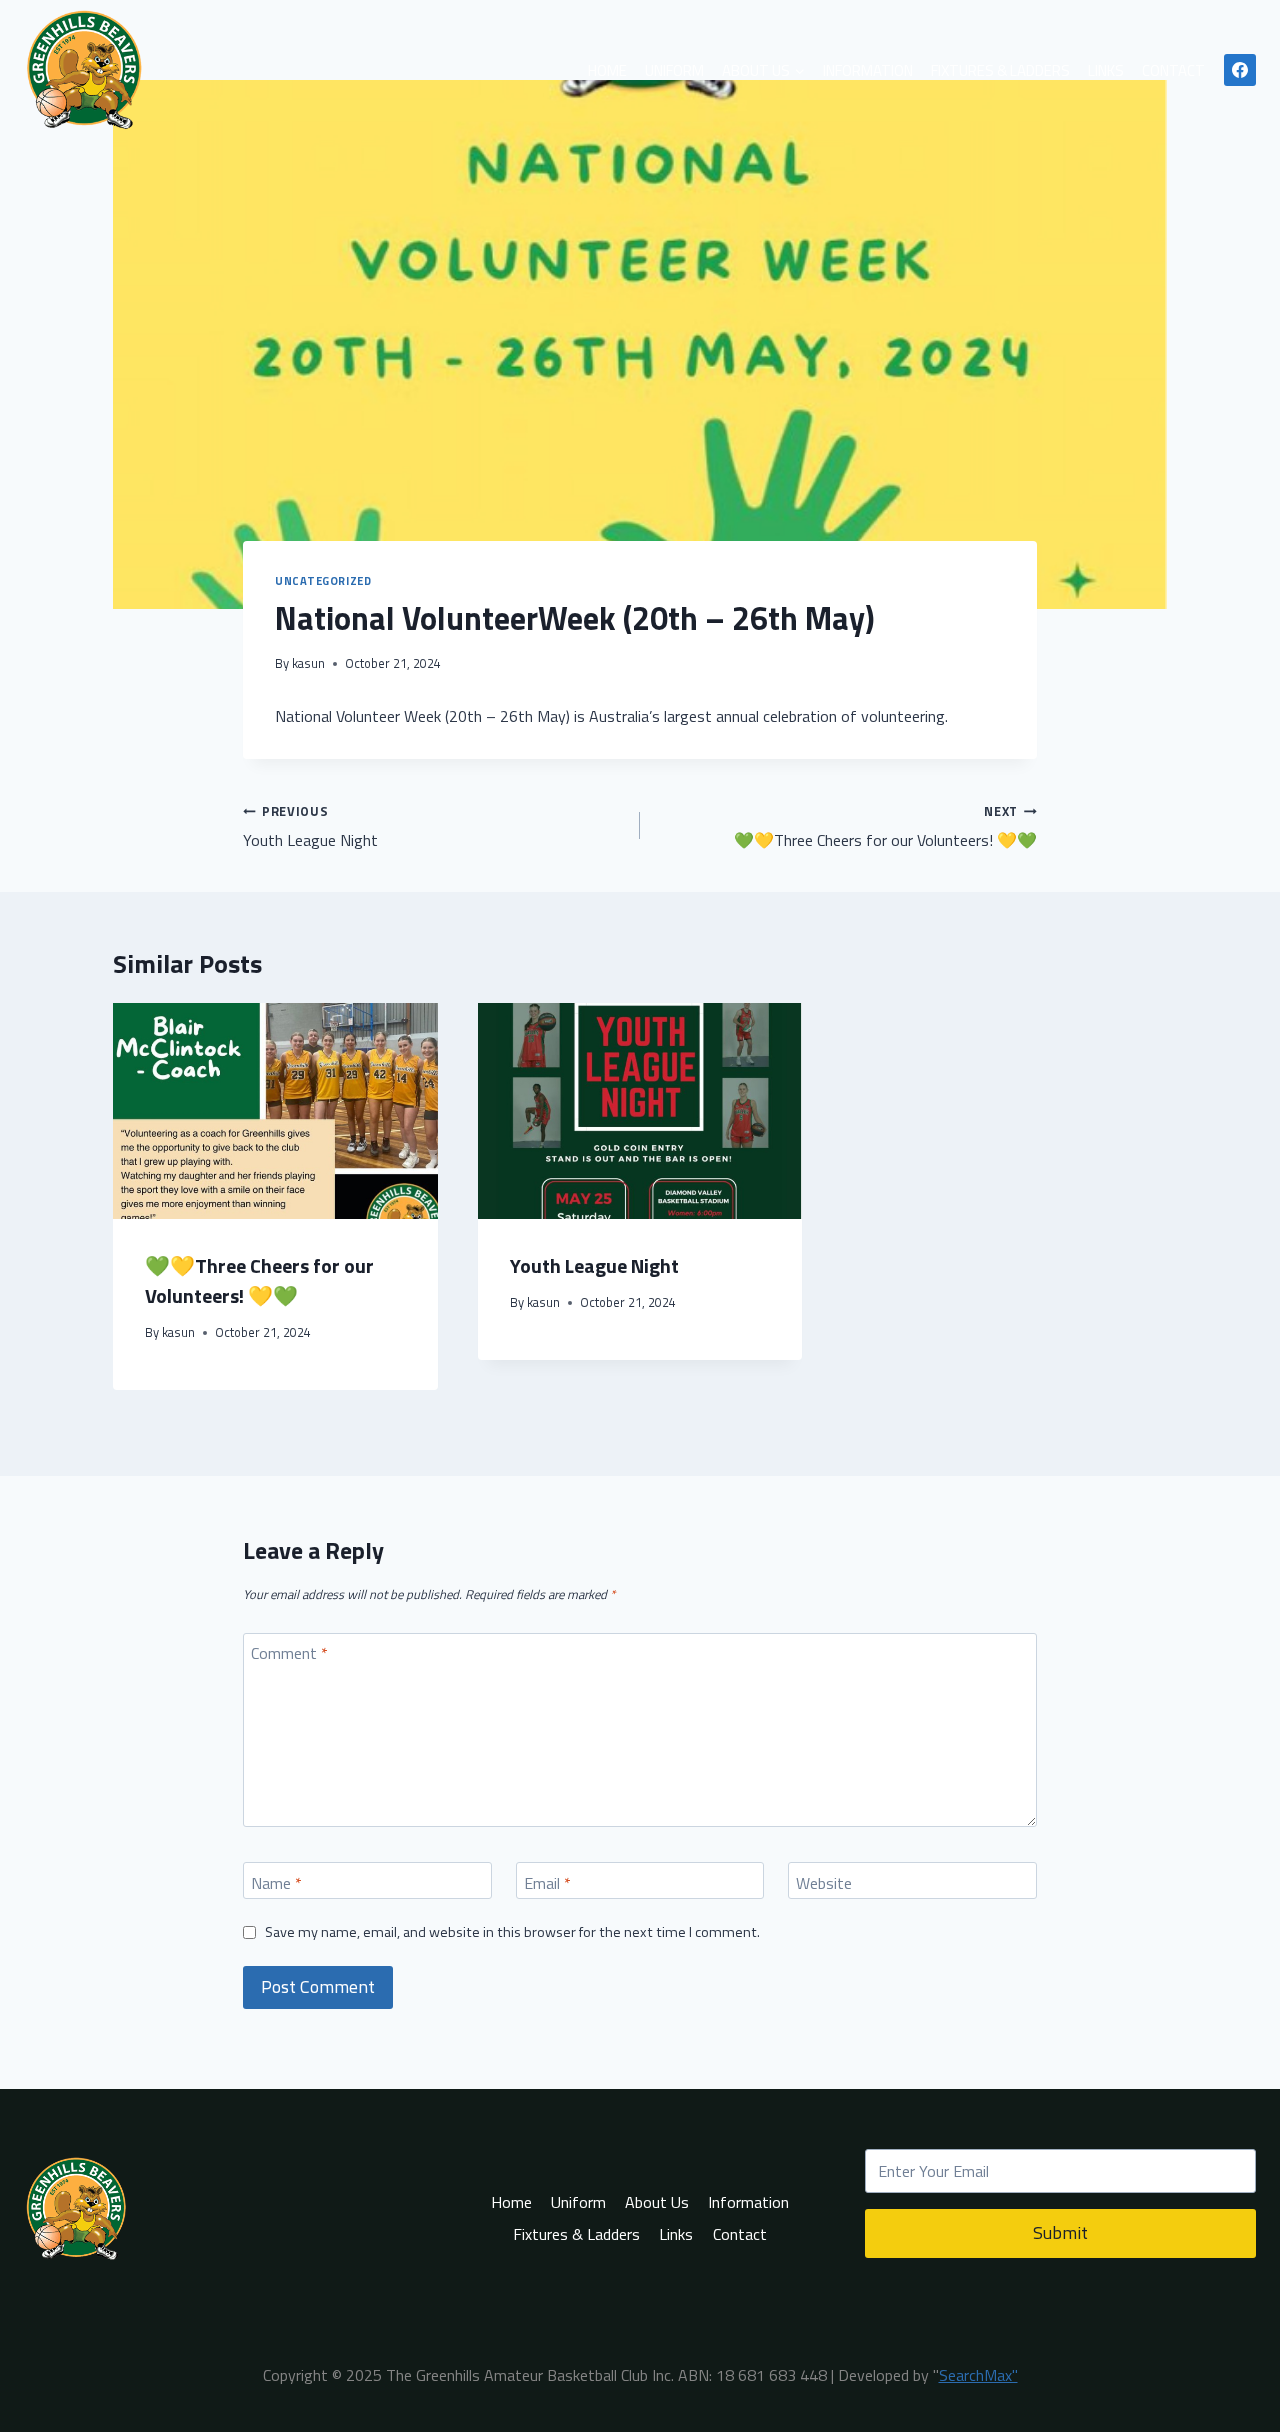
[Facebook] (1240, 70)
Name (276, 1883)
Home (607, 70)
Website (824, 1883)
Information (868, 70)
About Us (657, 2202)
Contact (1173, 70)
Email (547, 1883)
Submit (1060, 2232)
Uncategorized (323, 580)
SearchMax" (978, 2375)
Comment (289, 1654)
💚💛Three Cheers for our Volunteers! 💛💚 (885, 826)
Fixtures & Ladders (1000, 70)
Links (1106, 70)
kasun (308, 663)
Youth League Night (312, 826)
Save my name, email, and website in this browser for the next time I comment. (512, 1932)
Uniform (674, 70)
